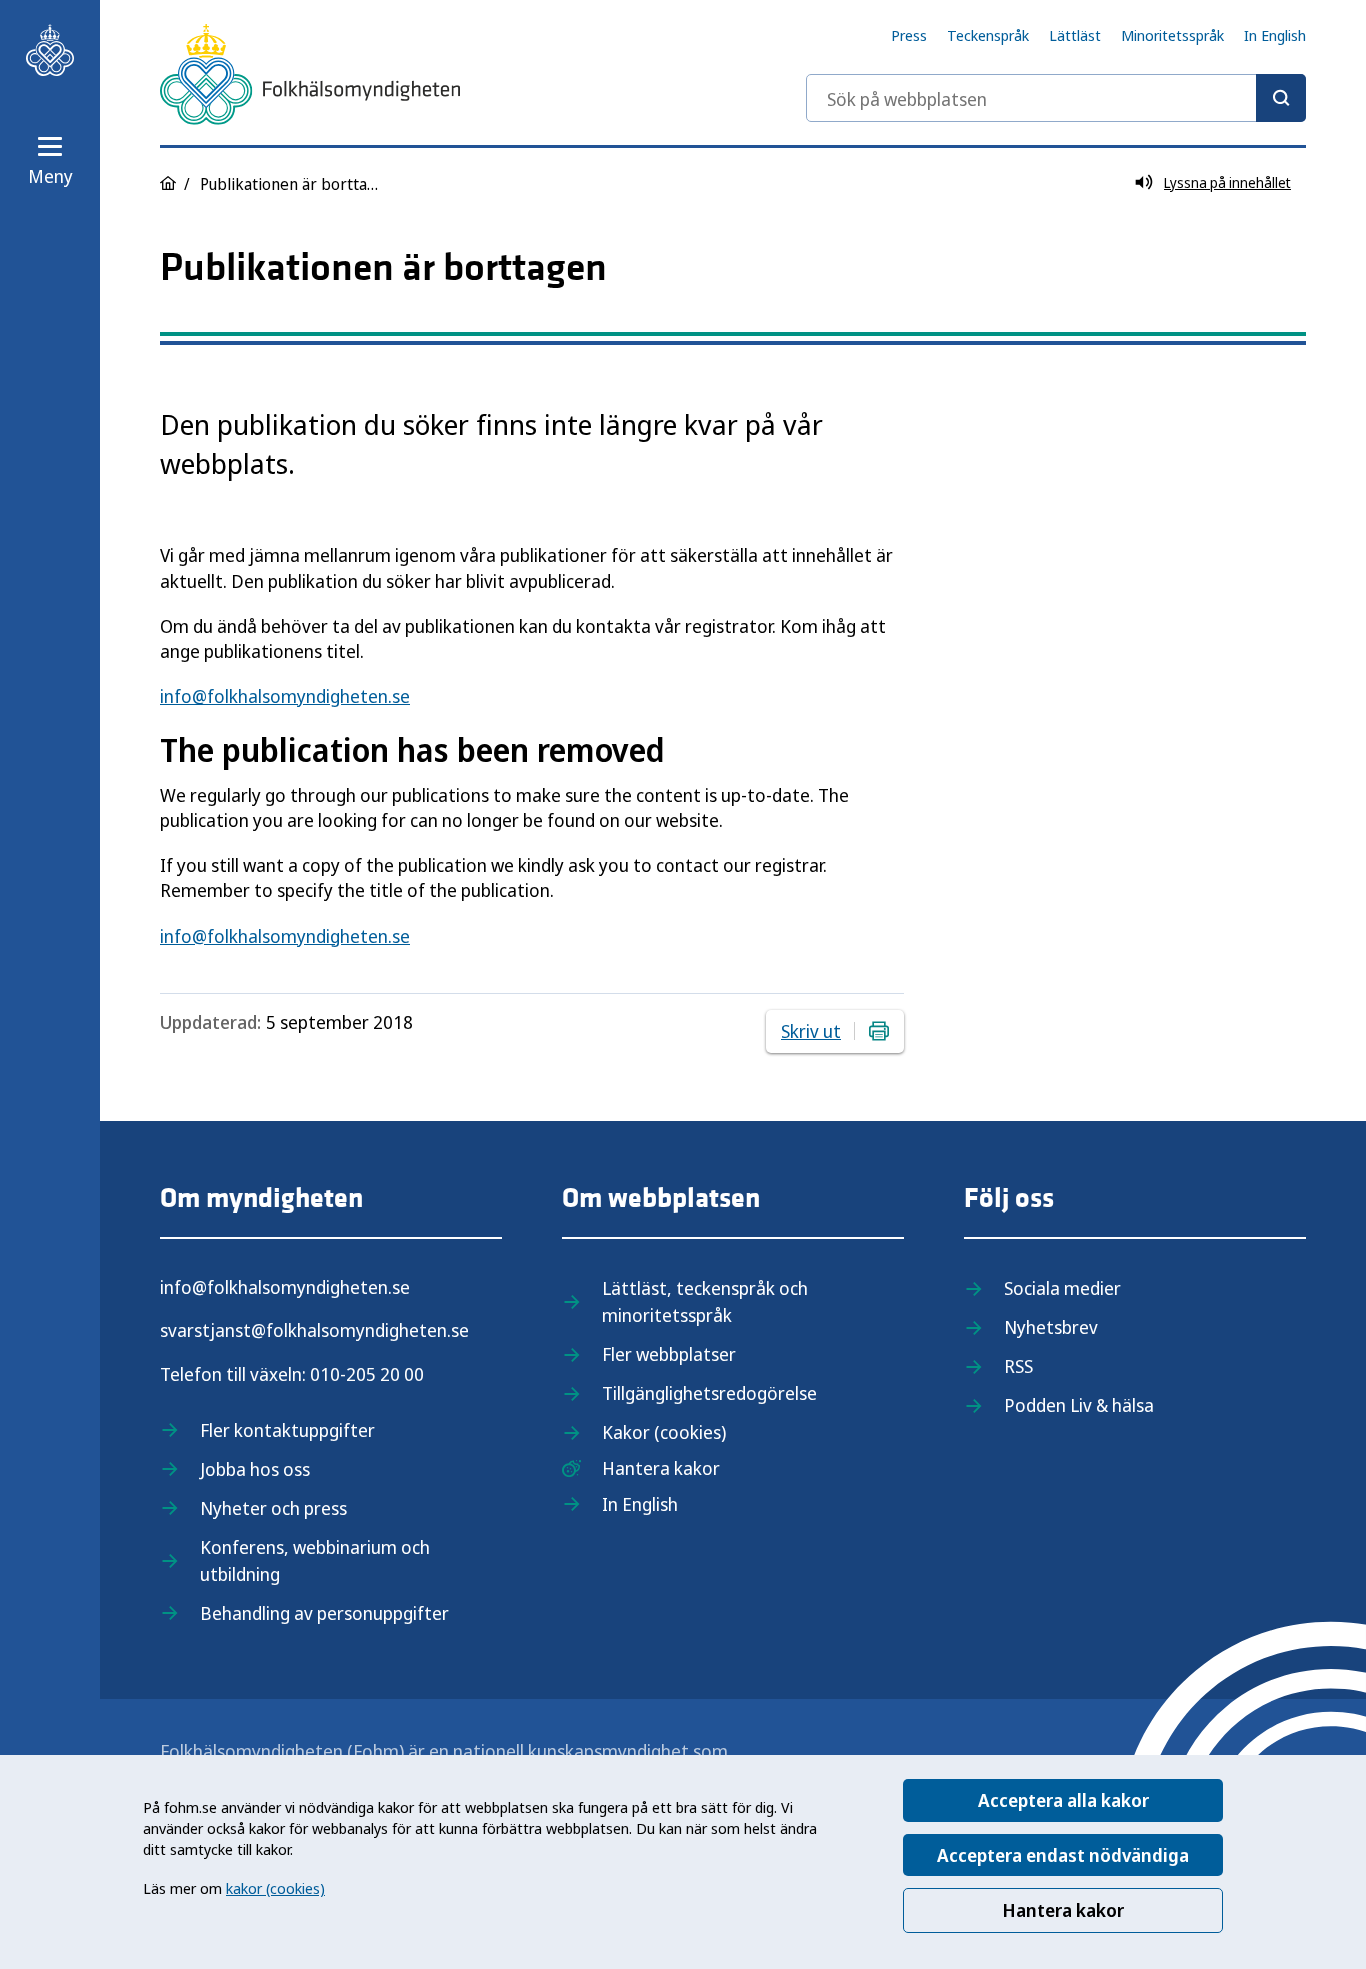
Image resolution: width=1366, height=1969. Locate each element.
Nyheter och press (273, 1508)
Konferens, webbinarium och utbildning (315, 1560)
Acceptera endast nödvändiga (1063, 1855)
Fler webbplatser (669, 1354)
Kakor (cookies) (664, 1432)
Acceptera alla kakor (1063, 1800)
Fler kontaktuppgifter (287, 1430)
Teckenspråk (988, 35)
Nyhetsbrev (1051, 1327)
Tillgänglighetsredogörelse (709, 1393)
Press (909, 35)
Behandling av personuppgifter (324, 1613)
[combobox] (1056, 98)
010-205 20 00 (367, 1374)
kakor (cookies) (275, 1888)
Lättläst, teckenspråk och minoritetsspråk (705, 1301)
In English (1275, 35)
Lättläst (1075, 35)
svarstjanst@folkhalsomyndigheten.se (314, 1330)
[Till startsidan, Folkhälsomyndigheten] (50, 50)
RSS (1018, 1366)
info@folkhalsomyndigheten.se (285, 696)
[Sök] (1281, 98)
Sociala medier (1062, 1288)
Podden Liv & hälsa (1079, 1405)
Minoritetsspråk (1172, 35)
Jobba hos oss (255, 1469)
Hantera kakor (1063, 1910)
